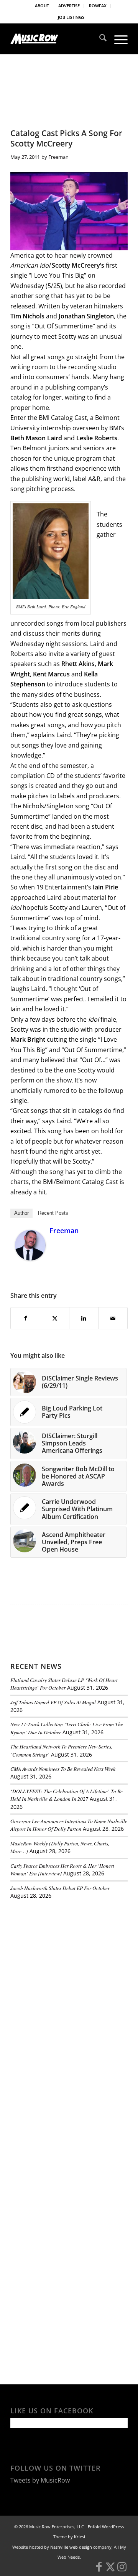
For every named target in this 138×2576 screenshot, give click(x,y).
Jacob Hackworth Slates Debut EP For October (60, 1888)
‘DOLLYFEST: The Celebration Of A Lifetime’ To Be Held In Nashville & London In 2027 (67, 1795)
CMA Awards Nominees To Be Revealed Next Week (63, 1769)
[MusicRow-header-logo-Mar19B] (57, 39)
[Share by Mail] (113, 1318)
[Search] (99, 39)
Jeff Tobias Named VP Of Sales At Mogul (53, 1702)
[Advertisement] (68, 1958)
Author (21, 1213)
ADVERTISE (69, 6)
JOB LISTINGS (71, 17)
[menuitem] (42, 6)
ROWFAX (98, 6)
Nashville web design (71, 2547)
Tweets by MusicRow (40, 2480)
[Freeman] (30, 1258)
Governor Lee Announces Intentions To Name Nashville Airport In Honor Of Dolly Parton (69, 1825)
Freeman (58, 157)
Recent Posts (53, 1213)
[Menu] (117, 39)
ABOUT (42, 6)
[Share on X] (55, 1318)
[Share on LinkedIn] (84, 1318)
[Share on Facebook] (25, 1318)
